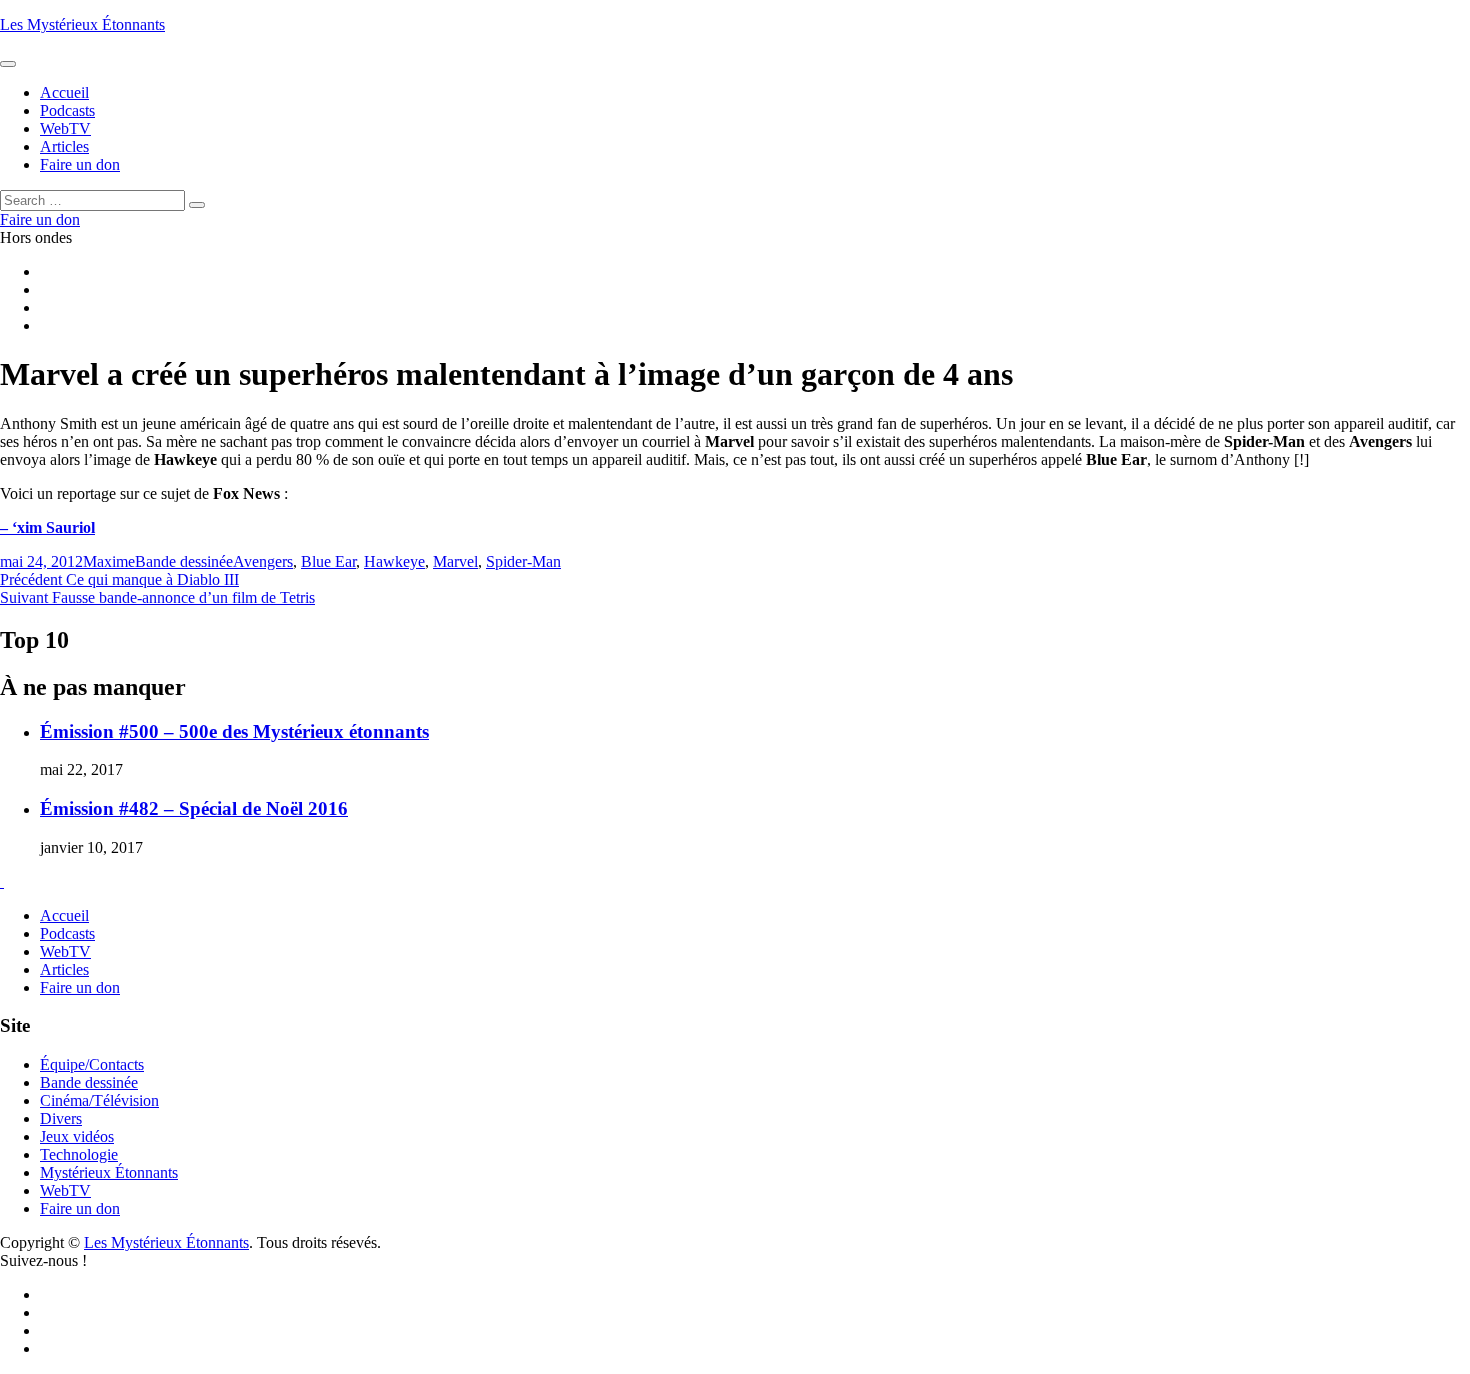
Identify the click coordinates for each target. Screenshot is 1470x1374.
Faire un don (80, 987)
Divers (61, 1118)
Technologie (79, 1154)
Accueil (64, 915)
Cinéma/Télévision (99, 1100)
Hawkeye (394, 561)
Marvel (455, 561)
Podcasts (67, 933)
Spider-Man (523, 561)
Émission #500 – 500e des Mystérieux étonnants (234, 731)
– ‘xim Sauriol (47, 527)
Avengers (263, 561)
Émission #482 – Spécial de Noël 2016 (194, 808)
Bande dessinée (184, 561)
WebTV (65, 951)
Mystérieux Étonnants (109, 1172)
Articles (64, 969)
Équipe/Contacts (92, 1064)
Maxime (109, 561)
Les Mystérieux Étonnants (82, 24)
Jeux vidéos (77, 1136)
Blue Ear (328, 561)
